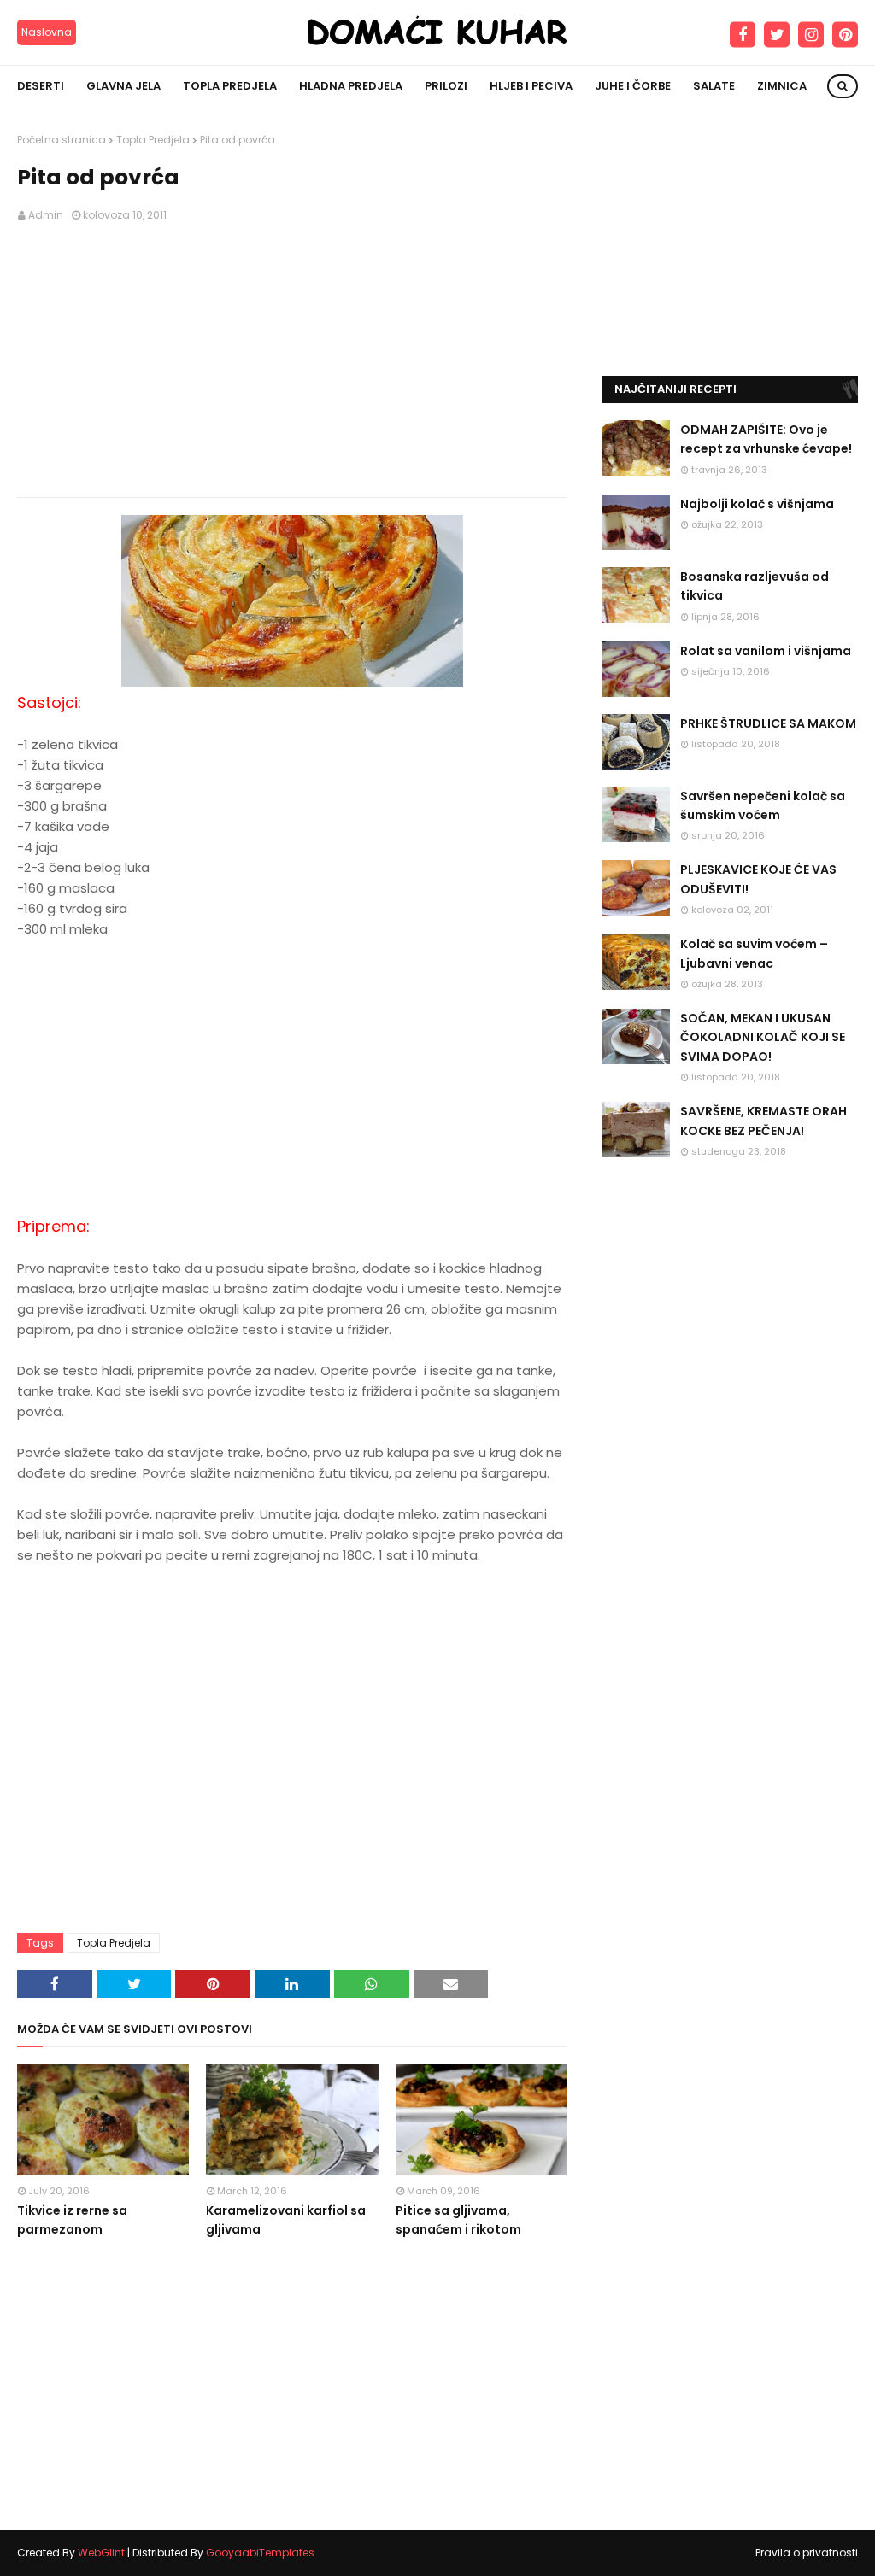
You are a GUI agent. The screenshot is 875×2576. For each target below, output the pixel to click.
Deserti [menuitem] (41, 86)
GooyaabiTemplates (260, 2553)
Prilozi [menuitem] (446, 86)
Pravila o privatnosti (807, 2553)
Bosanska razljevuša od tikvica (755, 586)
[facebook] (743, 35)
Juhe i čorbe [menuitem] (633, 86)
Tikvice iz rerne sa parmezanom (72, 2220)
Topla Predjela (153, 140)
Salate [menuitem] (714, 86)
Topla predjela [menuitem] (230, 86)
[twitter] (777, 35)
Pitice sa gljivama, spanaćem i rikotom (458, 2220)
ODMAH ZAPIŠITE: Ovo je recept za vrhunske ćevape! (766, 439)
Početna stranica (62, 140)
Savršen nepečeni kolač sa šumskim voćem (763, 805)
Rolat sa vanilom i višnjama (766, 651)
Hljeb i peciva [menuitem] (531, 86)
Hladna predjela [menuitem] (351, 86)
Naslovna (47, 32)
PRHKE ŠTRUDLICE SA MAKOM (768, 723)
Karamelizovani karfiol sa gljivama (286, 2220)
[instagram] (811, 35)
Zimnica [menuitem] (782, 86)
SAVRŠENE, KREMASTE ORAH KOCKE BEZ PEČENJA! (763, 1121)
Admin (46, 215)
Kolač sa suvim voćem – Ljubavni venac (754, 953)
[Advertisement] (292, 360)
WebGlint (101, 2553)
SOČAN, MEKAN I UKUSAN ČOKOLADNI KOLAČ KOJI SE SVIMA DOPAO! (763, 1037)
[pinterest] (845, 35)
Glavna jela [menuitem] (123, 86)
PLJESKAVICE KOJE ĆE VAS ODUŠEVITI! (758, 879)
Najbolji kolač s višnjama (757, 504)
